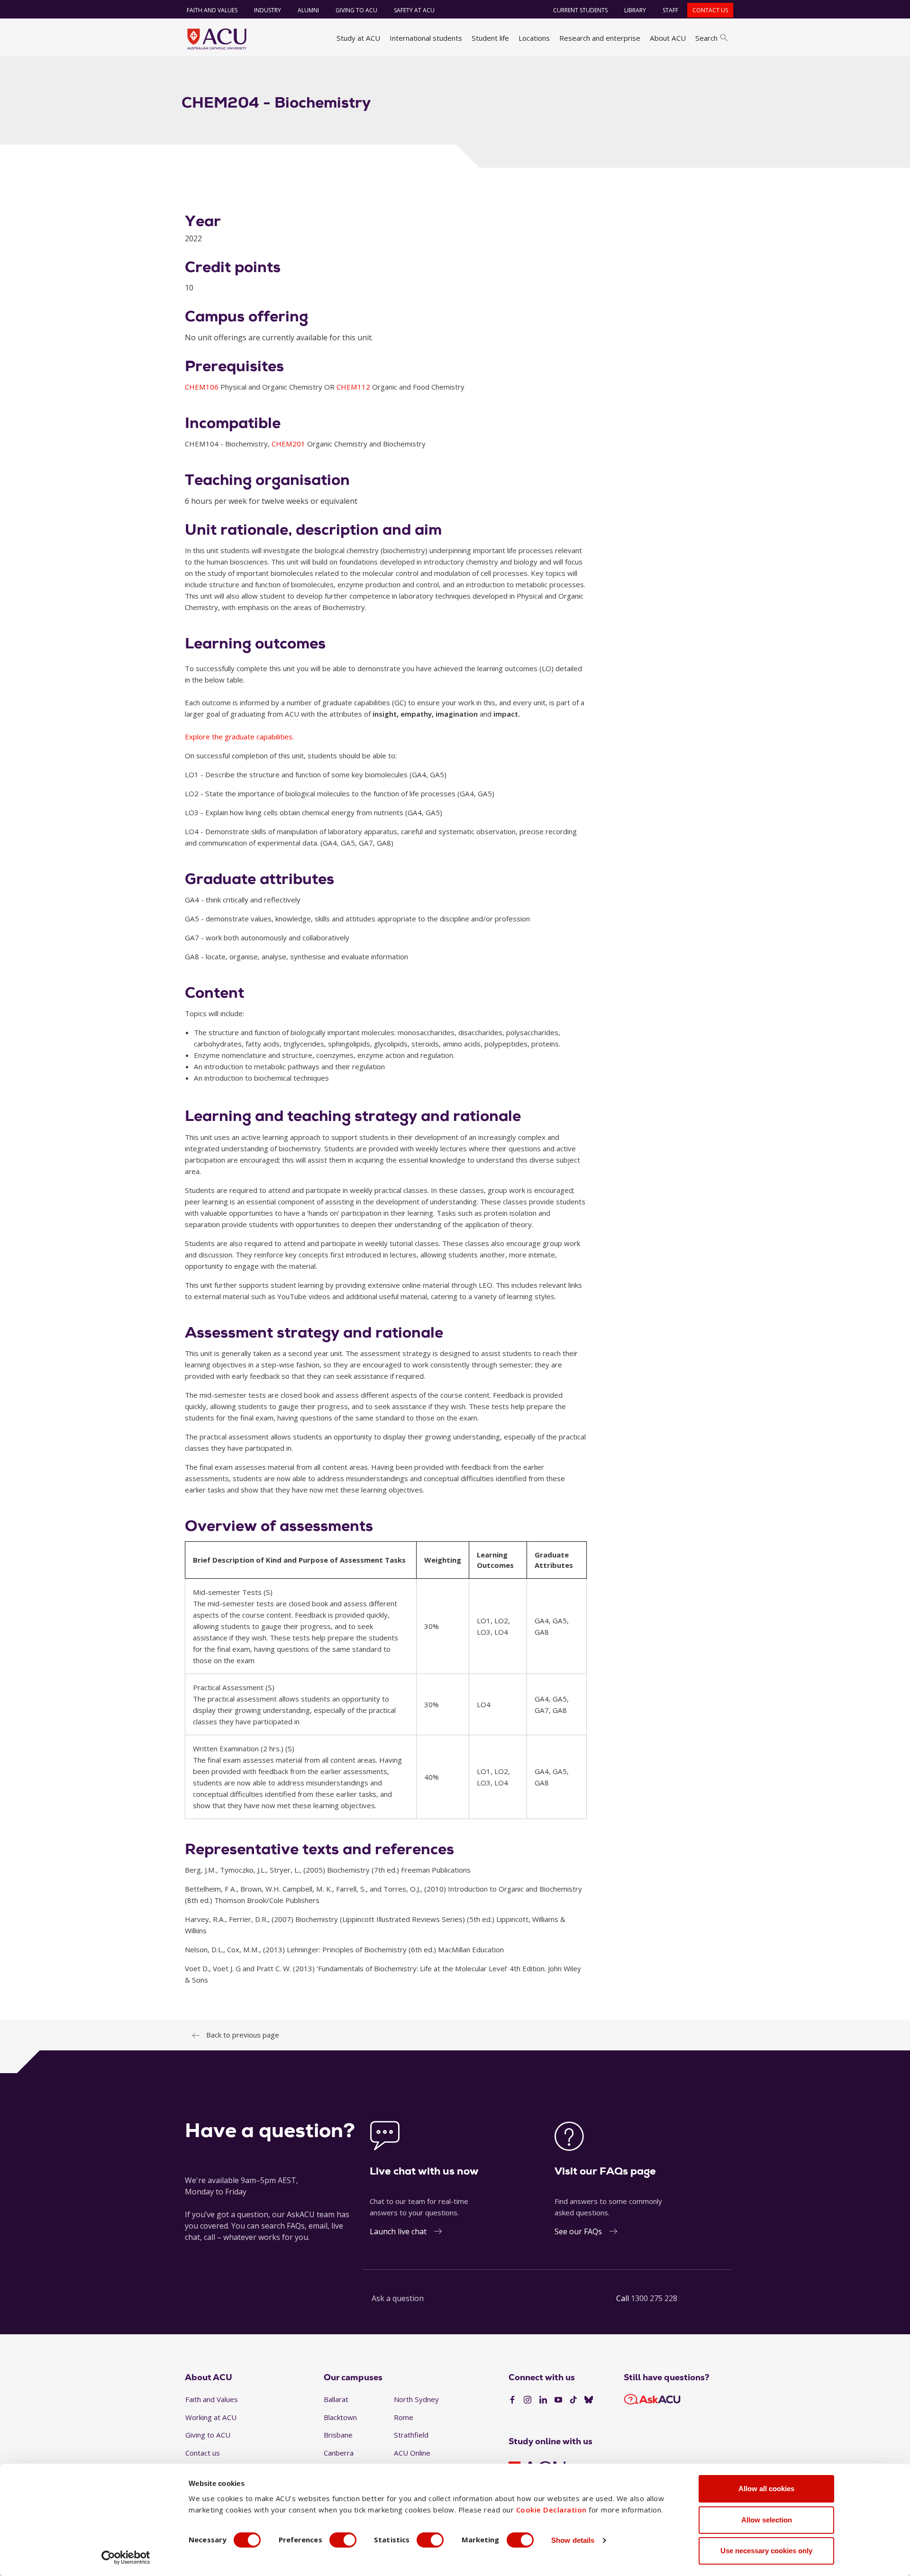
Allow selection (767, 2520)
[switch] (343, 2540)
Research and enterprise (600, 38)
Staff (670, 10)
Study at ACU (358, 38)
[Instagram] (528, 2400)
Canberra (339, 2453)
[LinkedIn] (543, 2400)
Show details (573, 2540)
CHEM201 (289, 444)
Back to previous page (243, 2035)
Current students (580, 10)
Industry (268, 10)
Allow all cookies (766, 2489)
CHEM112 (354, 387)
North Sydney (416, 2399)
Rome (404, 2417)
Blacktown (340, 2417)
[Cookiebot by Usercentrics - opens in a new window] (126, 2558)
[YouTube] (558, 2400)
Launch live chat (398, 2231)
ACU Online (412, 2453)
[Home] (217, 39)
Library (635, 10)
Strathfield (411, 2435)
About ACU (668, 38)
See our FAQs (578, 2231)
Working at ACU (211, 2417)
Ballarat (336, 2399)
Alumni (308, 10)
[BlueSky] (589, 2400)
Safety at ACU (414, 10)
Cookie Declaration (551, 2510)
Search (706, 38)
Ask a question (398, 2298)
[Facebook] (512, 2400)
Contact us (710, 10)
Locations (534, 38)
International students (426, 38)
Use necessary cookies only (766, 2551)
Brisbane (338, 2435)
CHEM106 (203, 387)
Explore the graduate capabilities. (239, 737)
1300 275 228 (654, 2298)
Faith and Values (212, 10)
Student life (490, 38)
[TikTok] (573, 2400)
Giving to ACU (356, 10)
